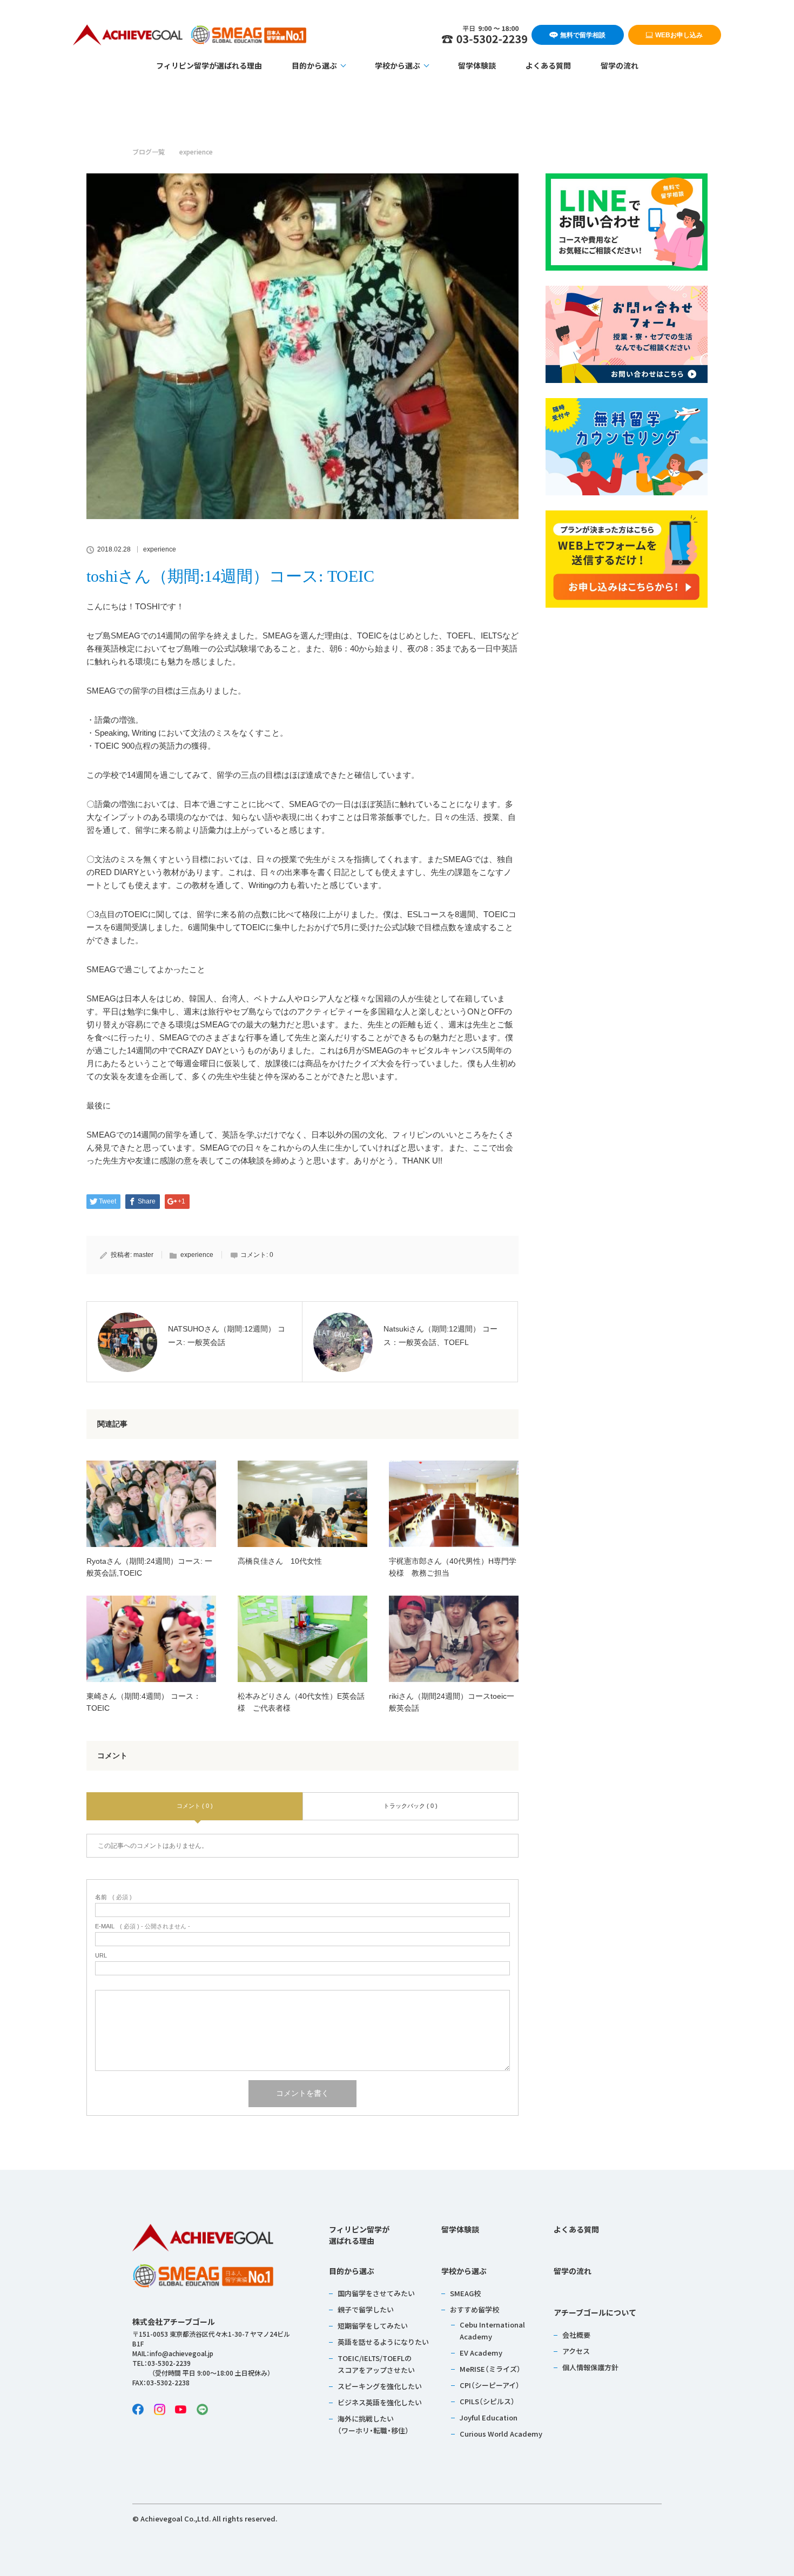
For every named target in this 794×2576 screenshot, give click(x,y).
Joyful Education (489, 2417)
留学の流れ (620, 65)
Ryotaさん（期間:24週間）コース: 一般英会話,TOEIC (149, 1567)
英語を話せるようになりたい (383, 2342)
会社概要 (576, 2335)
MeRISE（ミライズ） (490, 2369)
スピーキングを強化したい (380, 2386)
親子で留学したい (366, 2309)
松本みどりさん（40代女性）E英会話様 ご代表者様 (301, 1702)
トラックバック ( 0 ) (411, 1806)
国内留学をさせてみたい (376, 2293)
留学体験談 (477, 65)
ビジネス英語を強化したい (380, 2402)
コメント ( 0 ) (195, 1806)
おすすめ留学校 (475, 2309)
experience (160, 549)
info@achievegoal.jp (181, 2353)
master (143, 1255)
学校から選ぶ (398, 65)
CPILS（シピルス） (487, 2401)
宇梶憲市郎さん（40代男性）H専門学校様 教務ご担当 (453, 1567)
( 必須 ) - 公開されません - (143, 1926)
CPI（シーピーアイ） (490, 2385)
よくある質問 (548, 65)
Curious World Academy (501, 2434)
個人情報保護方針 (590, 2367)
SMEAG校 (465, 2293)
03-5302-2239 (169, 2363)
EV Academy (481, 2353)
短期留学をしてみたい (373, 2326)
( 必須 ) (113, 1897)
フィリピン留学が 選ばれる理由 (359, 2235)
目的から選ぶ (314, 65)
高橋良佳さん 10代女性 (280, 1561)
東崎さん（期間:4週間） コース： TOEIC (144, 1702)
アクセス (576, 2351)
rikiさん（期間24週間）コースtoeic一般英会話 (452, 1702)
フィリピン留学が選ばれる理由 (209, 65)
